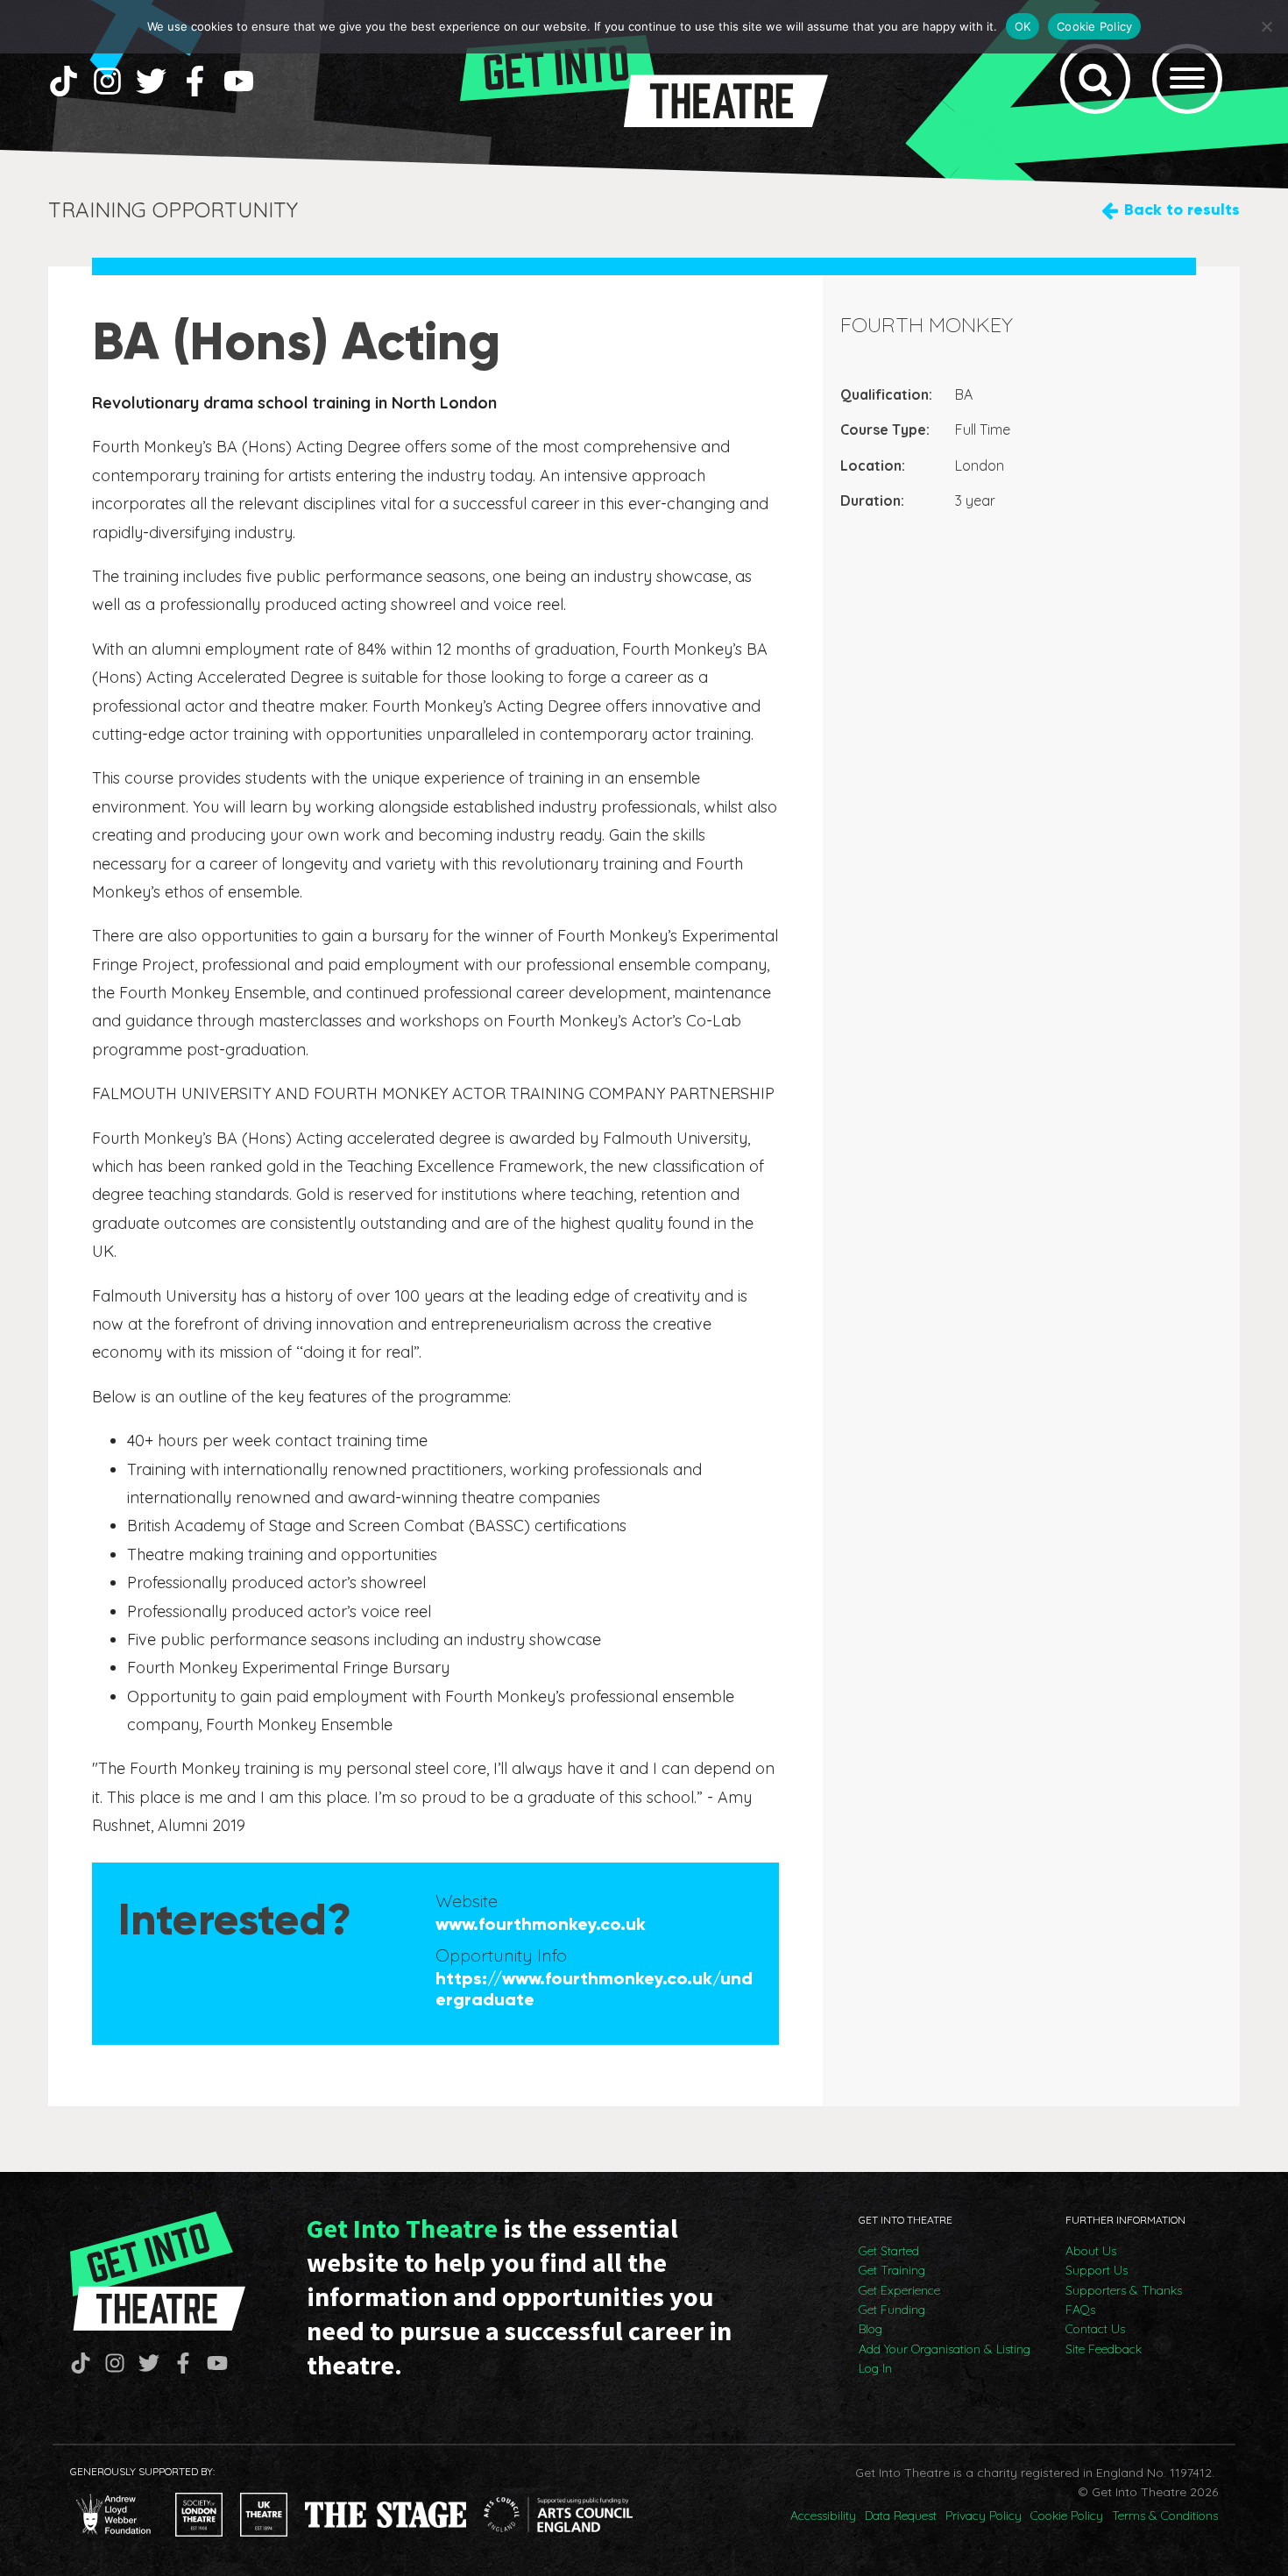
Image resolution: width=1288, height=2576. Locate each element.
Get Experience (899, 2290)
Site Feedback (1104, 2349)
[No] (1266, 26)
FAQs (1080, 2310)
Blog (870, 2329)
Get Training (892, 2270)
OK (1023, 26)
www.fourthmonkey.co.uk (541, 1924)
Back (1182, 209)
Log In (875, 2368)
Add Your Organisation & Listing (945, 2349)
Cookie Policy (1067, 2516)
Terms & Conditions (1165, 2516)
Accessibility (823, 2516)
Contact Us (1095, 2329)
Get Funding (892, 2310)
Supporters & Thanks (1124, 2290)
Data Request (901, 2516)
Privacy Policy (984, 2516)
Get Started (889, 2251)
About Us (1091, 2251)
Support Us (1097, 2270)
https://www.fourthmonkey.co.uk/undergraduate (594, 1989)
